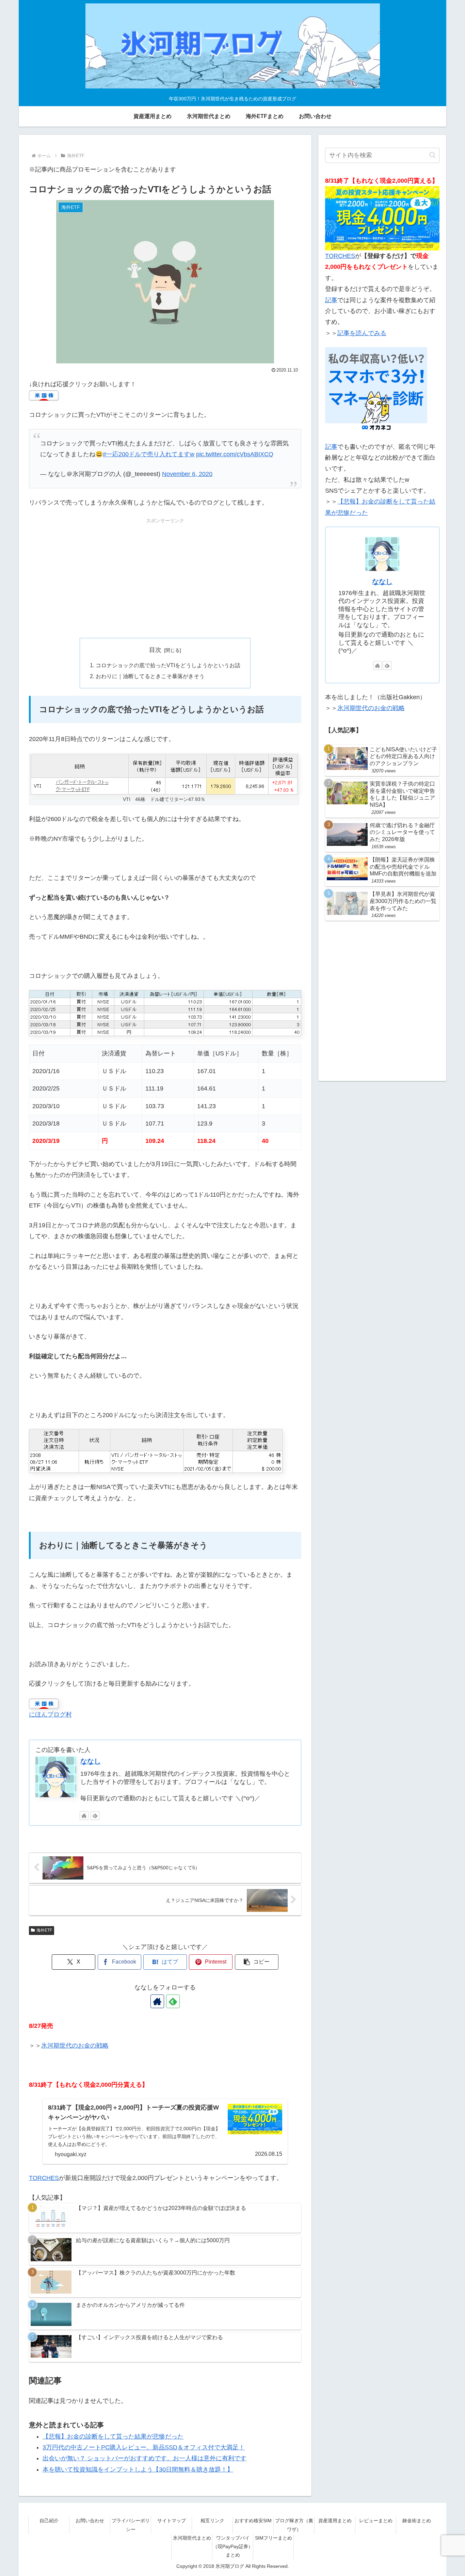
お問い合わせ (90, 2521)
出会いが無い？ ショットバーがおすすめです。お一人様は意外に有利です (145, 2458)
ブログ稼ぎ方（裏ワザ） (294, 2525)
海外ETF (44, 1930)
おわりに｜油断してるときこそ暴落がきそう (150, 676)
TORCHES (44, 2178)
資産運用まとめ (335, 2521)
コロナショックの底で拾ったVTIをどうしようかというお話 (168, 665)
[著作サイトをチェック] (84, 1816)
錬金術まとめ (417, 2521)
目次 (155, 650)
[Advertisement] (165, 573)
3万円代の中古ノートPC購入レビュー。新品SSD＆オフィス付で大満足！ (144, 2447)
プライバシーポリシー (131, 2525)
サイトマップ (172, 2521)
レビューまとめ (376, 2521)
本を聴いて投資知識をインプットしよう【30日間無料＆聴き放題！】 (138, 2470)
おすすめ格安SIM (253, 2521)
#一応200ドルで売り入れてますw (149, 454)
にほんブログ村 (50, 1714)
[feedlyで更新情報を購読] (95, 1816)
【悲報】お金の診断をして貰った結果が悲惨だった (113, 2436)
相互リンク (212, 2521)
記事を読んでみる (362, 333)
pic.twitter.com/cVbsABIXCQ (235, 454)
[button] (257, 1962)
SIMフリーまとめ (274, 2538)
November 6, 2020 (187, 474)
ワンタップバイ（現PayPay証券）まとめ (233, 2546)
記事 (331, 300)
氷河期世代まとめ (192, 2538)
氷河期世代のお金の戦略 (75, 2046)
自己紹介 (49, 2521)
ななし (91, 1761)
